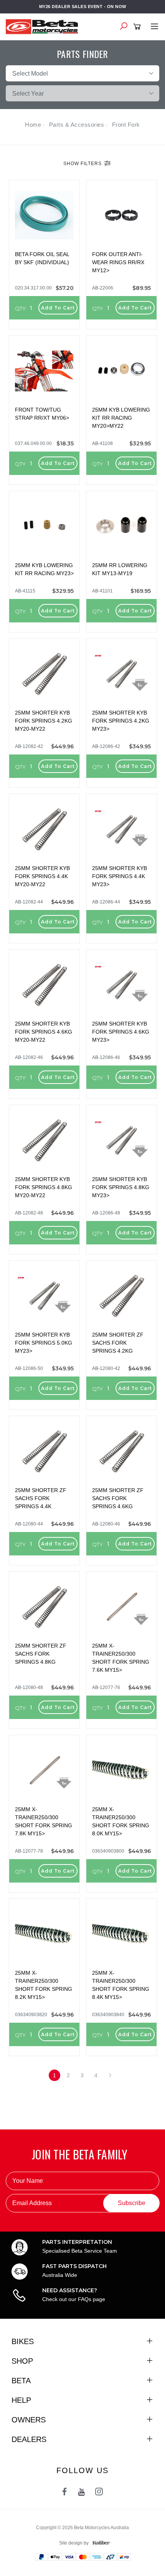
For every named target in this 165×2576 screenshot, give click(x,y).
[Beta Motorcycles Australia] (44, 26)
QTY (20, 308)
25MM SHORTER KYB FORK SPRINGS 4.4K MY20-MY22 (42, 876)
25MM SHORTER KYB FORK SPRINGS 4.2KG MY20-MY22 (44, 721)
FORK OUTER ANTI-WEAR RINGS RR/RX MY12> (118, 262)
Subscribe (132, 2203)
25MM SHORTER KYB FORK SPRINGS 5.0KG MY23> (44, 1343)
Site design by (74, 2543)
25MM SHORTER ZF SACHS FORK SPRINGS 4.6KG (118, 1498)
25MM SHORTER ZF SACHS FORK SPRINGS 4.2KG (118, 1343)
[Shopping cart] (138, 27)
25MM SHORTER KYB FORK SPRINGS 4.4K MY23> (120, 876)
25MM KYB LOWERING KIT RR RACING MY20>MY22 (121, 418)
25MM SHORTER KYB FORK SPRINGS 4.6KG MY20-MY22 (44, 1032)
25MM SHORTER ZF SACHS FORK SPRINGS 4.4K (41, 1498)
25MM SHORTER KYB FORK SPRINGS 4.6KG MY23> (121, 1032)
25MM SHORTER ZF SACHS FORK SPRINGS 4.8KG (41, 1654)
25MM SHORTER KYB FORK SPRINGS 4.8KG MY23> (121, 1187)
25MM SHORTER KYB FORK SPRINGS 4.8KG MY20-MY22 (44, 1187)
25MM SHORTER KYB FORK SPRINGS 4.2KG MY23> (121, 721)
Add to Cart (58, 308)
